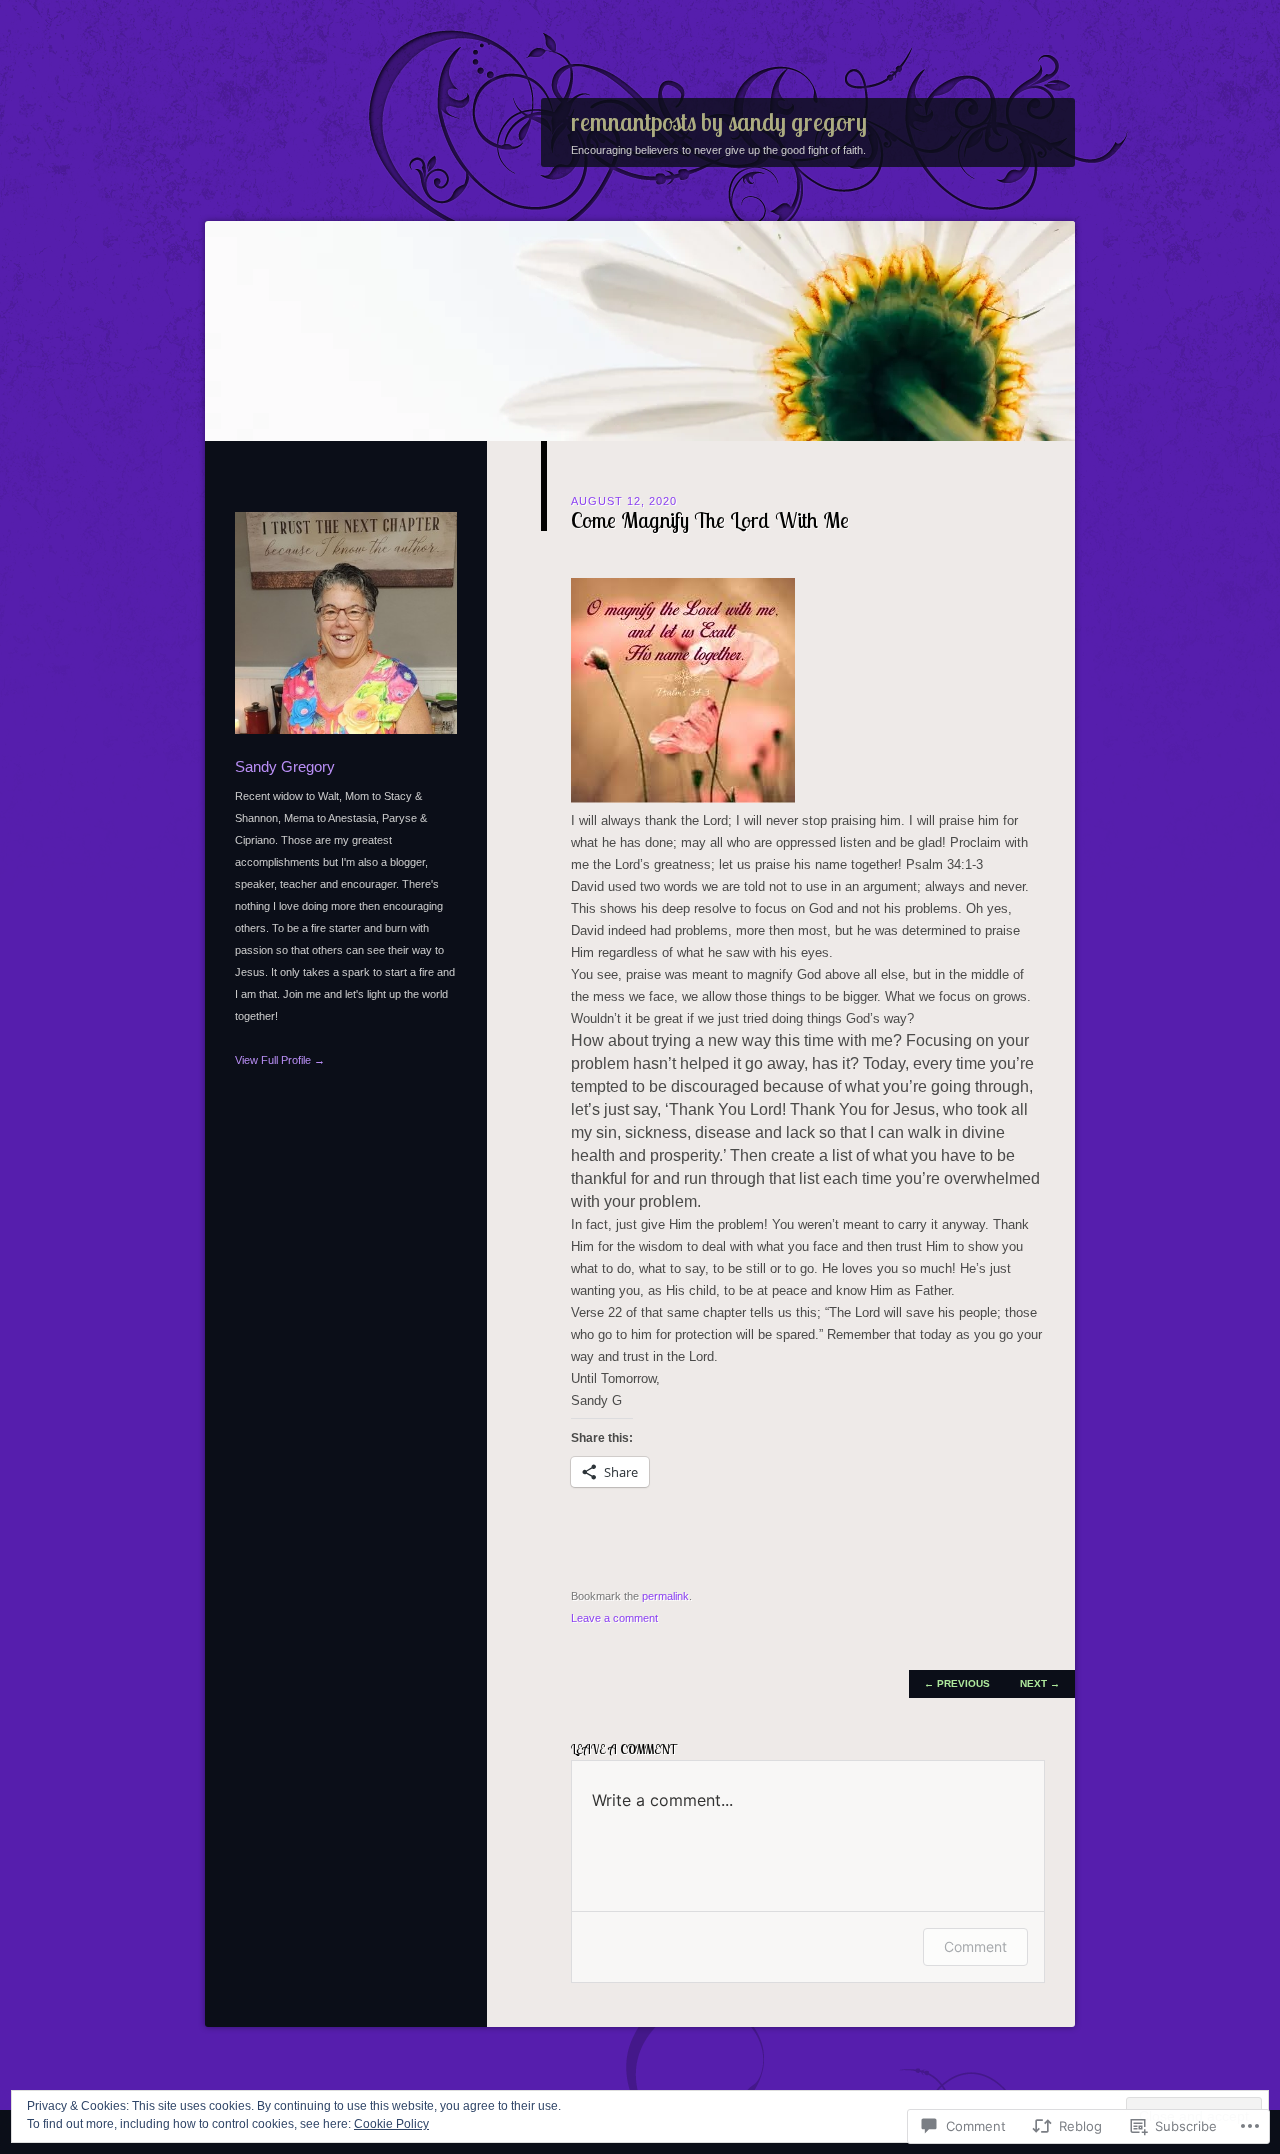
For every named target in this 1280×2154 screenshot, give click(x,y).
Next (1040, 1683)
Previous (957, 1683)
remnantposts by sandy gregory (719, 121)
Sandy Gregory (285, 766)
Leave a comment (614, 1618)
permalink (665, 1596)
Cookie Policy (391, 2124)
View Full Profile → (280, 1060)
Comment (975, 1946)
